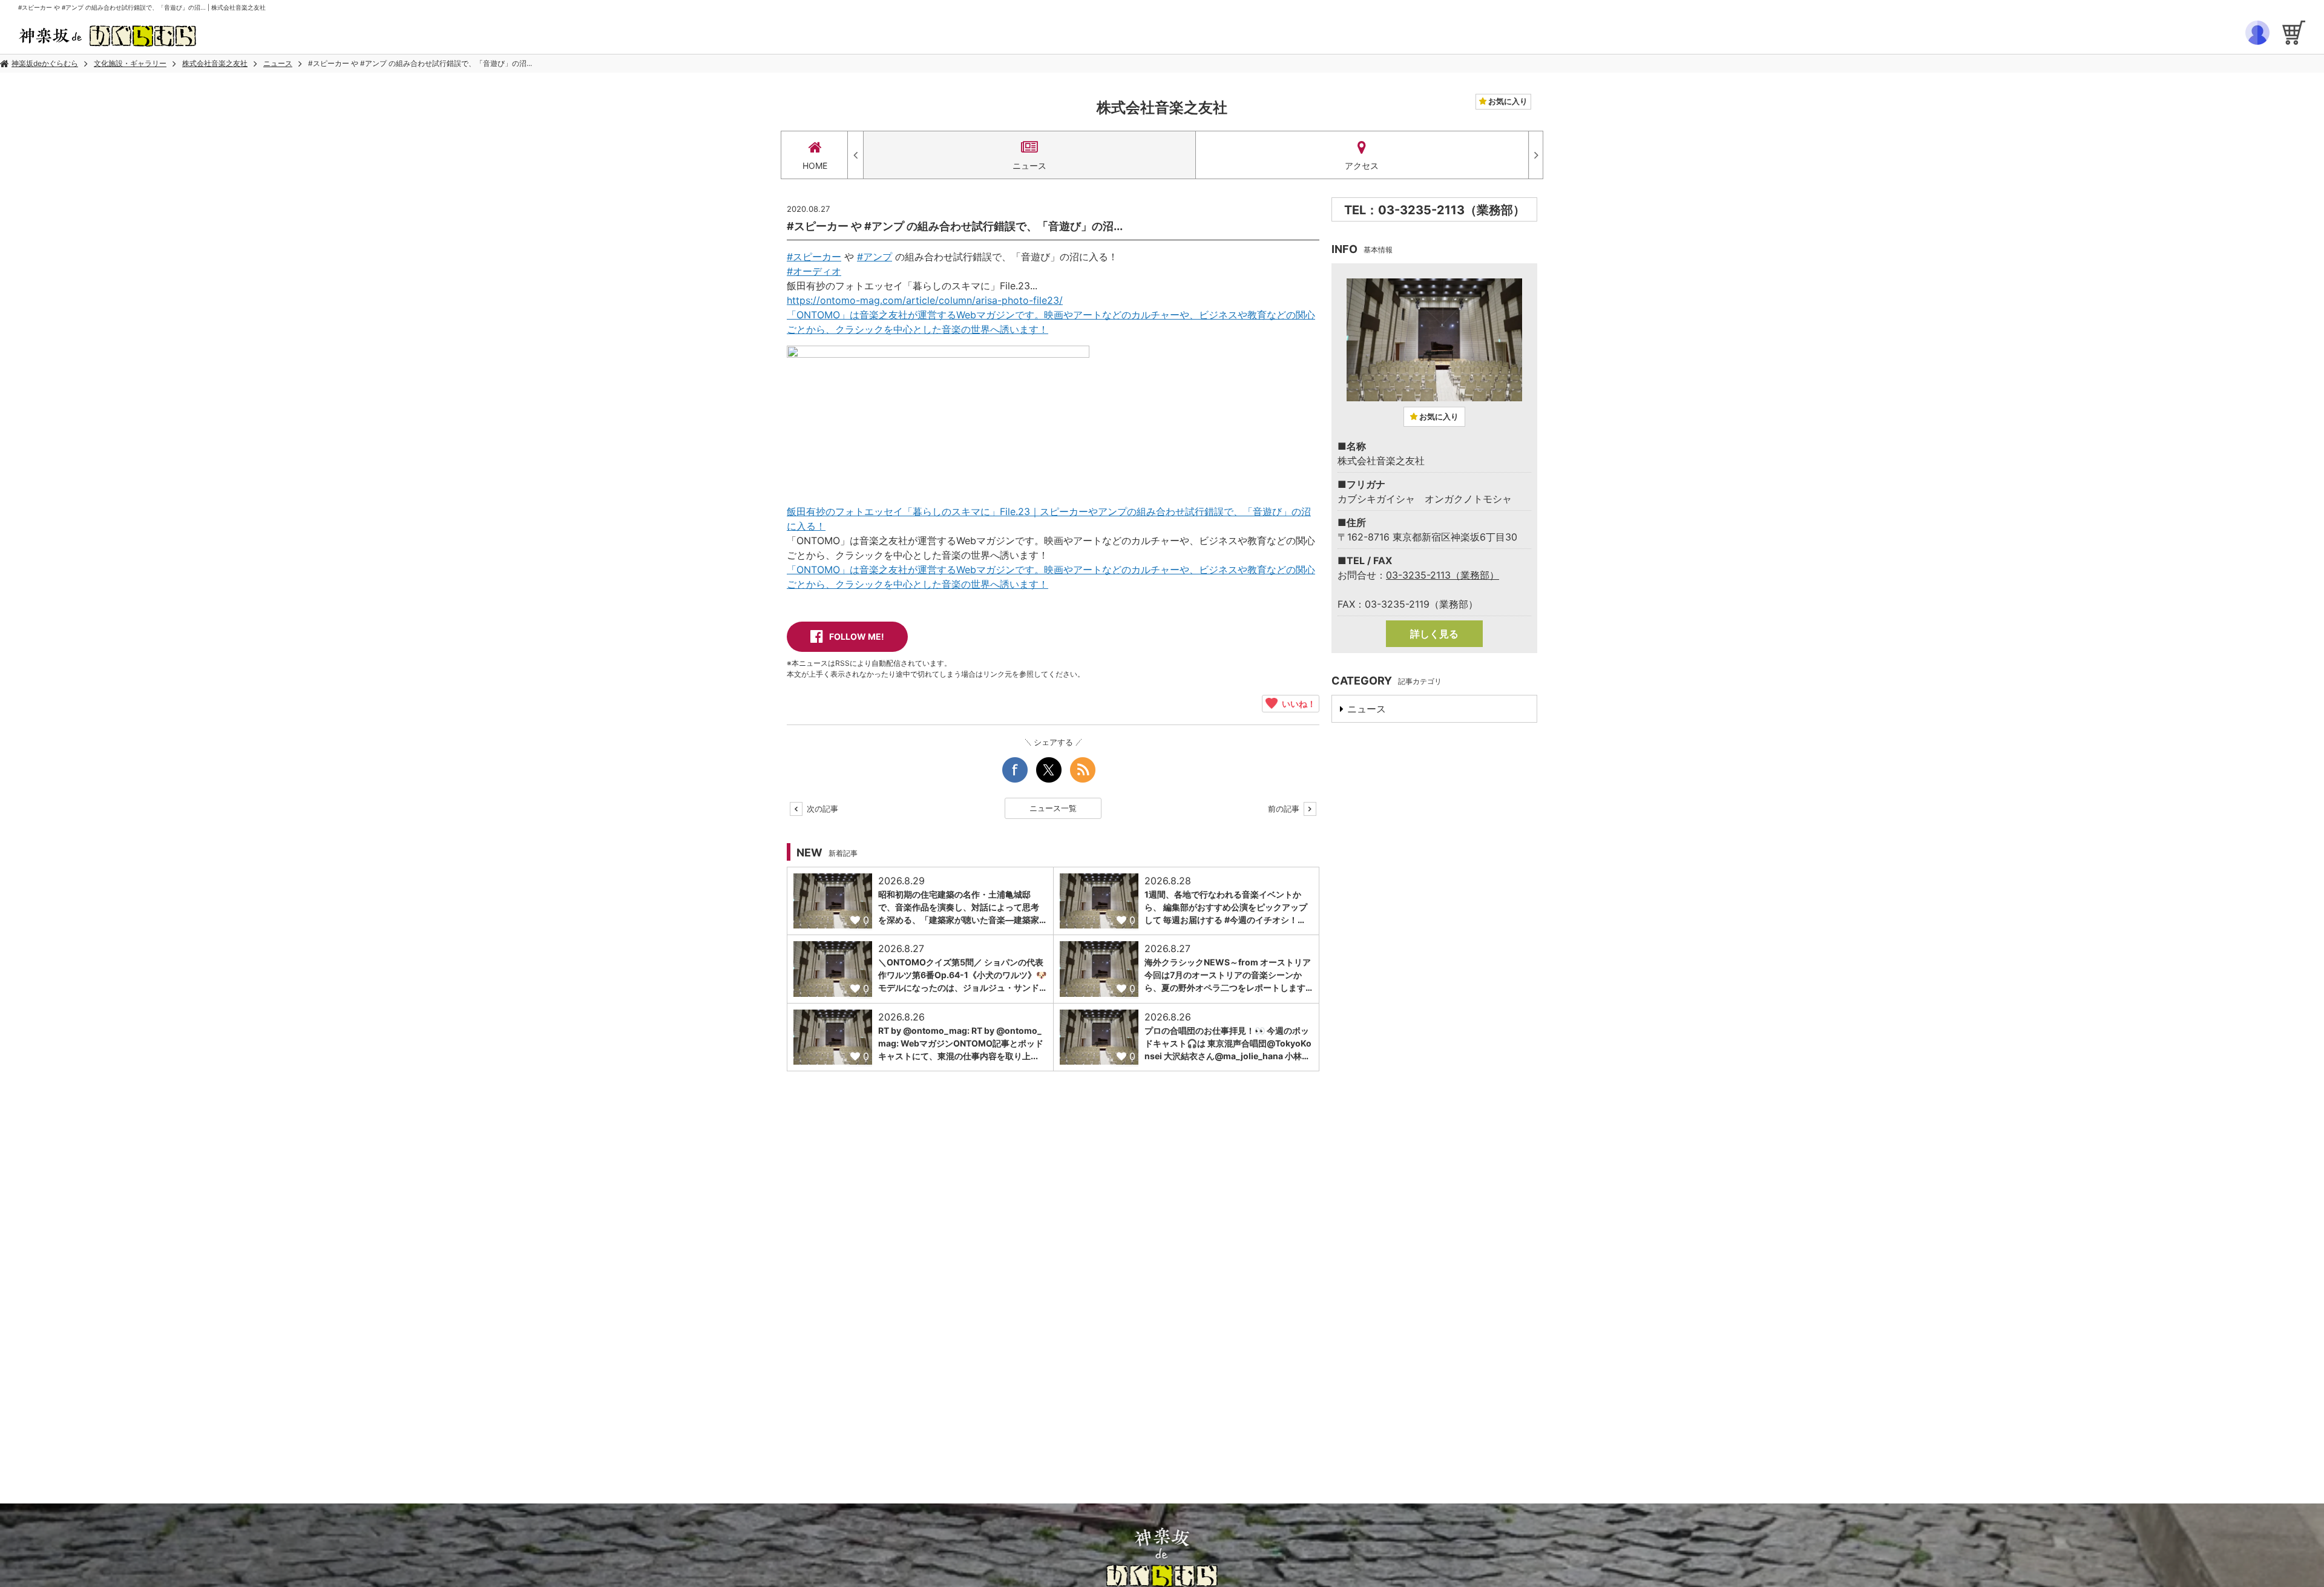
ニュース (278, 63)
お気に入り (1507, 101)
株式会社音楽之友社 (215, 63)
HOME (815, 166)
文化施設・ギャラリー (130, 63)
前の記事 (1285, 809)
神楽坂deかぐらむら (45, 63)
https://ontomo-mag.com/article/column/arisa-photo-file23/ (925, 300)
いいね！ (1297, 703)
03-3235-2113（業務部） (1443, 575)
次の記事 (821, 809)
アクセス (1362, 166)
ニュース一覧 (1053, 808)
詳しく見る (1434, 634)
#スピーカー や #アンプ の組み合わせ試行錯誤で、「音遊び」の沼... (420, 63)
